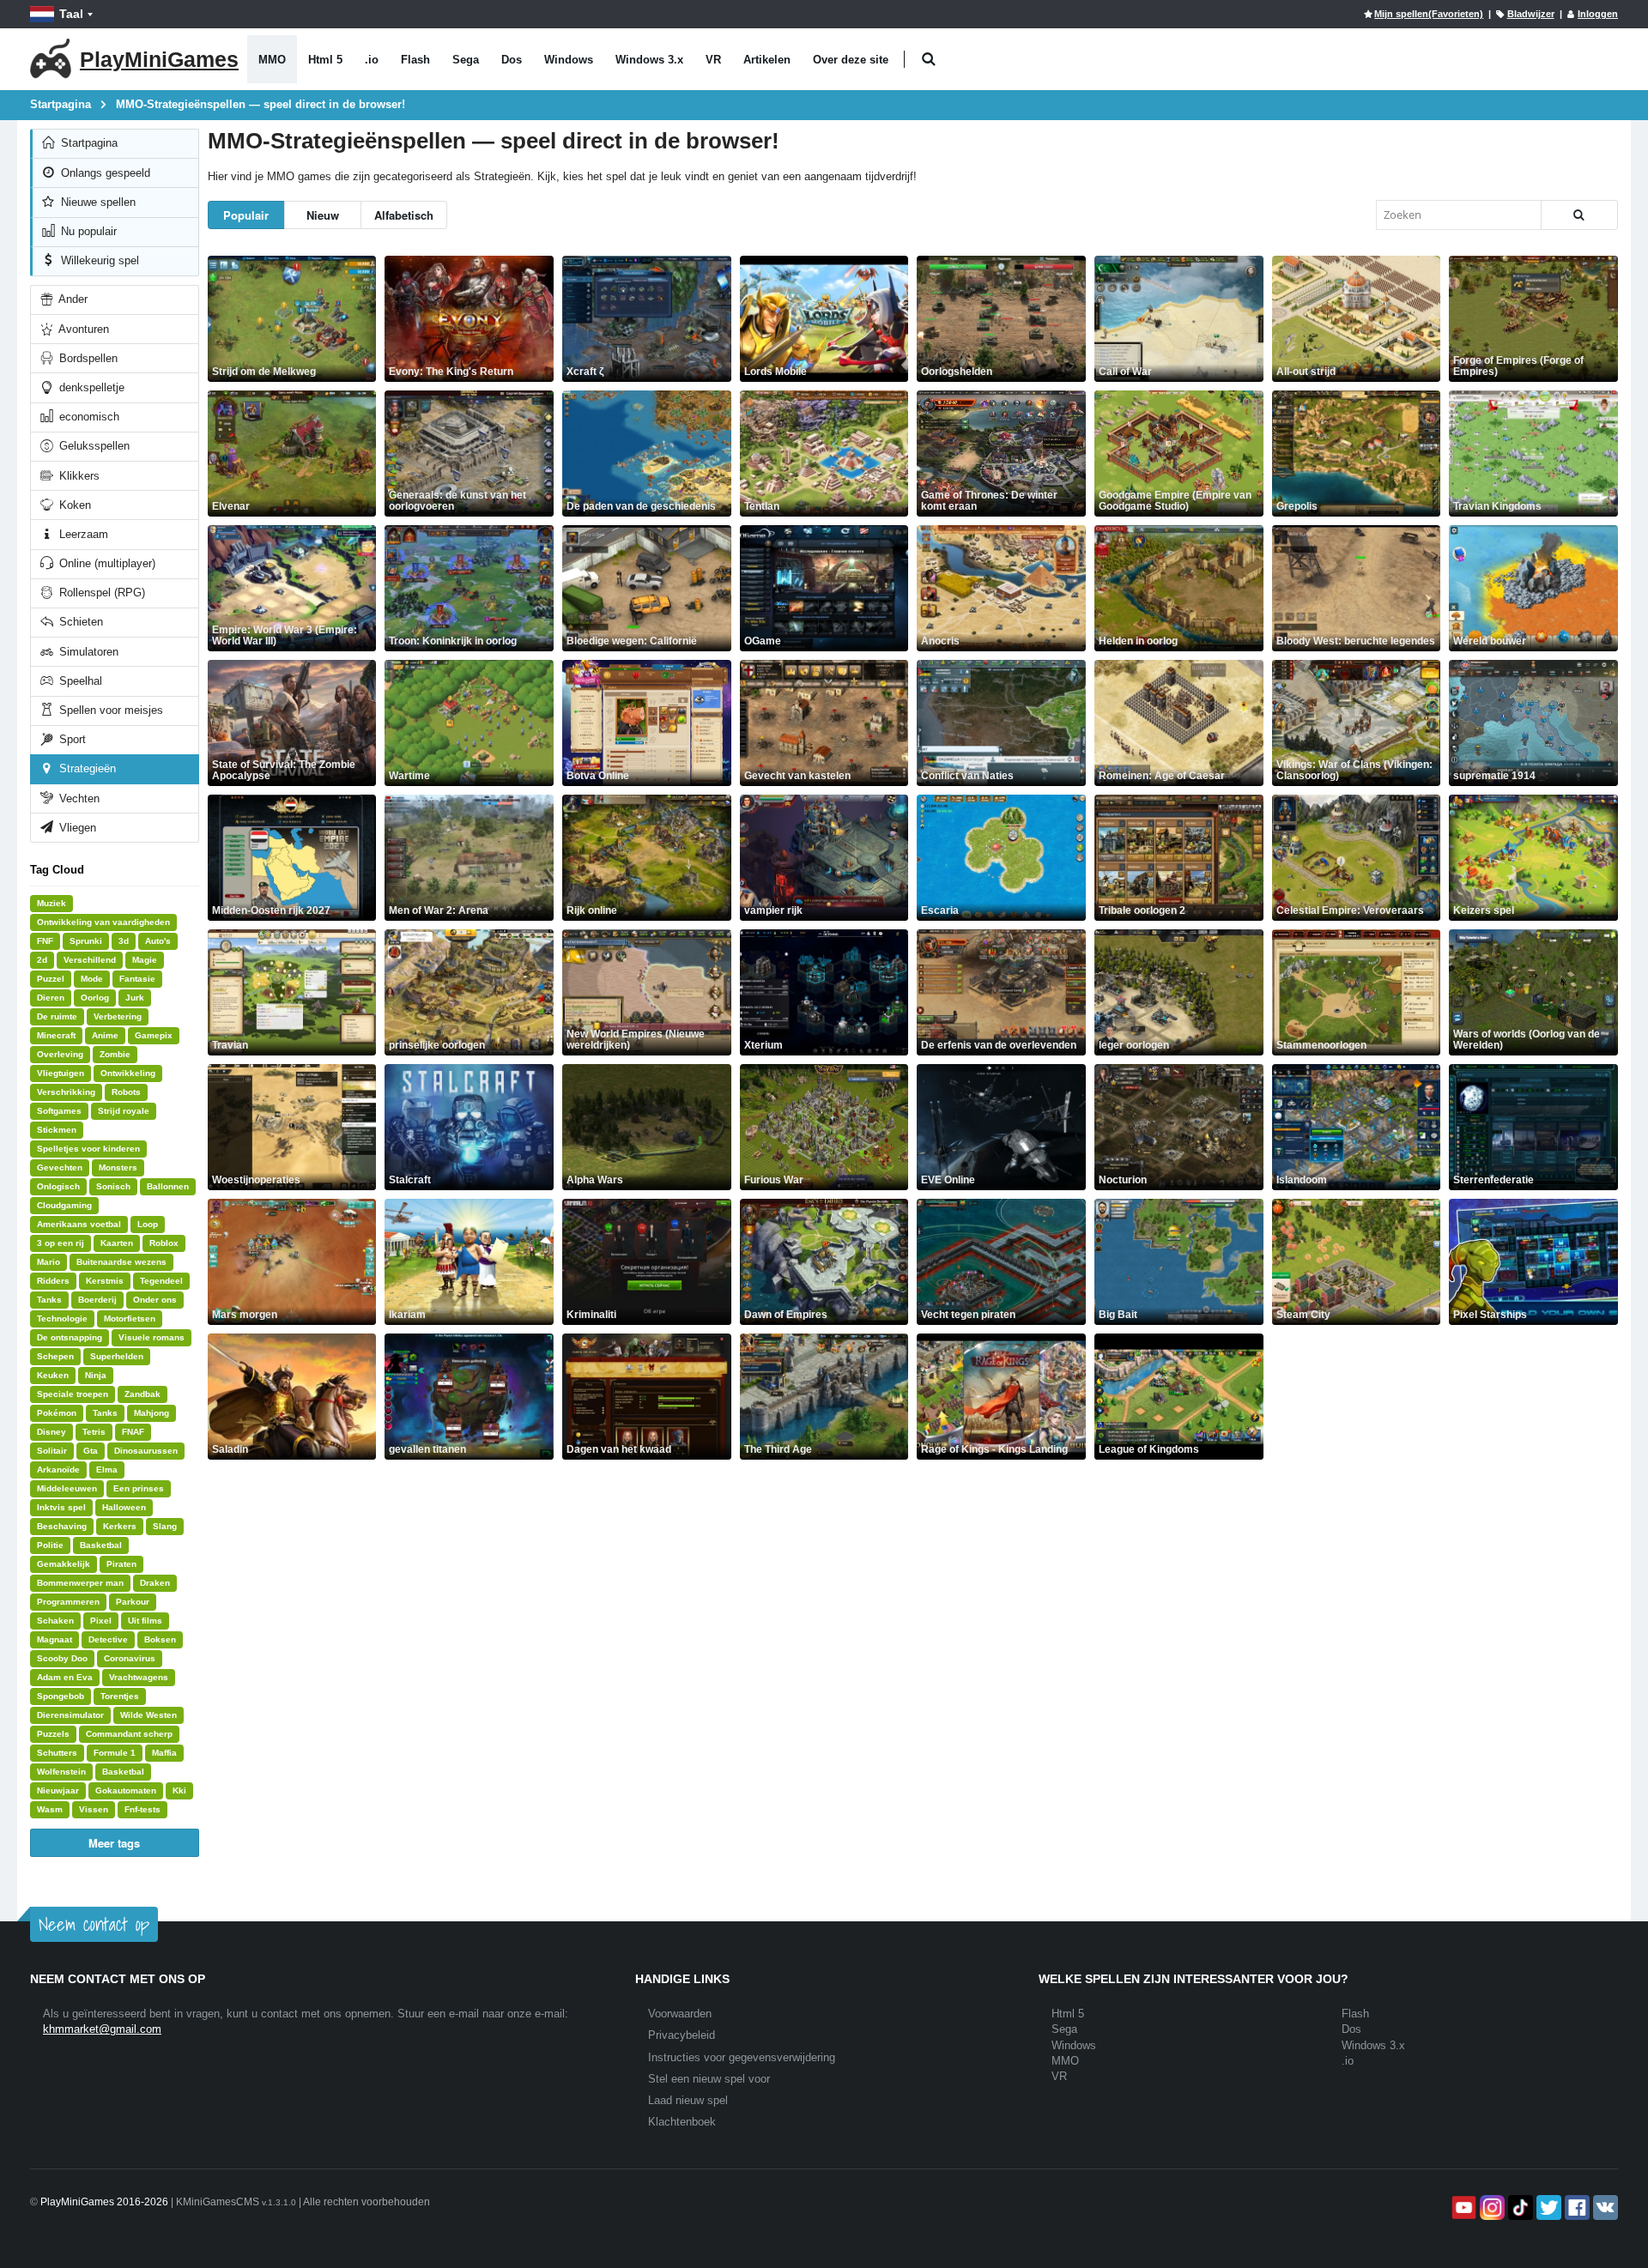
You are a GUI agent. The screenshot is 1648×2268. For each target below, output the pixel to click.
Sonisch (113, 1186)
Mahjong (151, 1413)
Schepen (55, 1356)
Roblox (164, 1243)
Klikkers (78, 476)
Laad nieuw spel (688, 2100)
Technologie (62, 1318)
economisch (88, 417)
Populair (246, 215)
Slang (165, 1526)
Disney (51, 1432)
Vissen (94, 1809)
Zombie (115, 1054)
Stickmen (57, 1130)
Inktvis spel (61, 1507)
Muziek (51, 903)
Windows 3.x (649, 60)
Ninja (96, 1375)
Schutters (57, 1753)
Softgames (59, 1111)
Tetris (94, 1432)
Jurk (135, 998)
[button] (928, 60)
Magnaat (55, 1639)
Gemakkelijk (64, 1564)
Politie (50, 1545)
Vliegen (76, 828)
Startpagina (88, 143)
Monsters (118, 1167)
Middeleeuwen (67, 1488)
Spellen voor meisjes (109, 710)
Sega (466, 60)
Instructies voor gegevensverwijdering (742, 2057)
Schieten (79, 622)
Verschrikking (66, 1092)
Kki (179, 1790)
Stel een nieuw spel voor (709, 2079)
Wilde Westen (148, 1715)
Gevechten (60, 1167)
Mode (92, 979)
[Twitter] (1547, 2208)
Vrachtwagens (139, 1677)
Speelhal (79, 681)
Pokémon (57, 1413)
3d (124, 941)
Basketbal (101, 1545)
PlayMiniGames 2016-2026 (104, 2202)
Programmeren (68, 1602)
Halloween (124, 1507)
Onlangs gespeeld (104, 173)
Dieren (51, 998)
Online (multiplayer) (106, 563)
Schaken (55, 1621)
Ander (72, 299)
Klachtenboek (682, 2122)
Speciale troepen (73, 1394)
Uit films (145, 1621)
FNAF (133, 1432)
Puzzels (53, 1734)
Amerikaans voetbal (79, 1224)
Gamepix (154, 1035)
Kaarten (117, 1243)
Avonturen (82, 329)
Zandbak (142, 1394)
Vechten (78, 798)
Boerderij (97, 1300)
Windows (569, 60)
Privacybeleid (682, 2035)
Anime (105, 1035)
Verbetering (118, 1016)
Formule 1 (115, 1753)
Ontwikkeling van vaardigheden (103, 922)
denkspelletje (90, 387)
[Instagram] (1490, 2208)
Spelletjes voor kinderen (88, 1149)
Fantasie (137, 979)
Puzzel (51, 979)
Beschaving (62, 1526)
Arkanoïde (58, 1470)
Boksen (160, 1639)
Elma (107, 1470)
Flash (415, 60)
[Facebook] (1575, 2208)
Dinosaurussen (146, 1451)
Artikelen (767, 60)
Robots (126, 1092)
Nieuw (323, 215)
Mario (48, 1262)
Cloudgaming (64, 1205)
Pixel (101, 1621)
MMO (272, 60)
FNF (45, 941)
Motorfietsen (130, 1318)
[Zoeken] (1579, 215)
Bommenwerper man (80, 1583)
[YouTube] (1462, 2208)
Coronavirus (130, 1658)
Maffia (164, 1753)
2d (42, 960)
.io (372, 60)
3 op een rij (61, 1243)
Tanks (49, 1300)
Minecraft (56, 1035)
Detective (108, 1639)
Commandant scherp (129, 1734)
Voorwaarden (680, 2014)
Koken (73, 505)
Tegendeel (161, 1281)
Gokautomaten (126, 1790)
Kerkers (120, 1526)
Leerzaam (82, 534)
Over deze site (851, 60)
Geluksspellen (93, 446)
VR (713, 60)
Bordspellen (87, 358)
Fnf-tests (142, 1809)
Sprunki (86, 941)
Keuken (53, 1375)
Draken (155, 1583)
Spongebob (61, 1696)
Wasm (50, 1809)
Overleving (60, 1054)
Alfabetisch (404, 215)
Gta (91, 1451)
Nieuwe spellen (97, 202)
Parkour (133, 1602)
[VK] (1604, 2208)
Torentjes (120, 1696)
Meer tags (114, 1843)
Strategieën (86, 768)
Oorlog (95, 998)
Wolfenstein (61, 1772)
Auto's (158, 941)
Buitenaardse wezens (121, 1262)
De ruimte (57, 1016)
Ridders (53, 1281)
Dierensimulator (70, 1715)
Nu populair (87, 231)
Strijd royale (124, 1111)
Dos (512, 60)
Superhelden (117, 1356)
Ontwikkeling (128, 1073)
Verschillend (90, 960)
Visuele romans (151, 1337)
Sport (71, 739)
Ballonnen (168, 1186)
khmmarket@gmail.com (102, 2029)
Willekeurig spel (98, 260)
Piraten (121, 1564)
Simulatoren (87, 652)
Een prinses (139, 1488)
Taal (71, 14)
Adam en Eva (65, 1677)
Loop (148, 1224)
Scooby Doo (62, 1658)
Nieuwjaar (58, 1790)
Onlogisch (58, 1186)
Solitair (52, 1451)
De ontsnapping (70, 1337)
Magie (145, 960)
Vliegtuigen (61, 1073)
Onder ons (155, 1300)
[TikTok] (1519, 2208)
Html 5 (325, 60)
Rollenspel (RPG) (100, 593)
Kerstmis (105, 1281)
